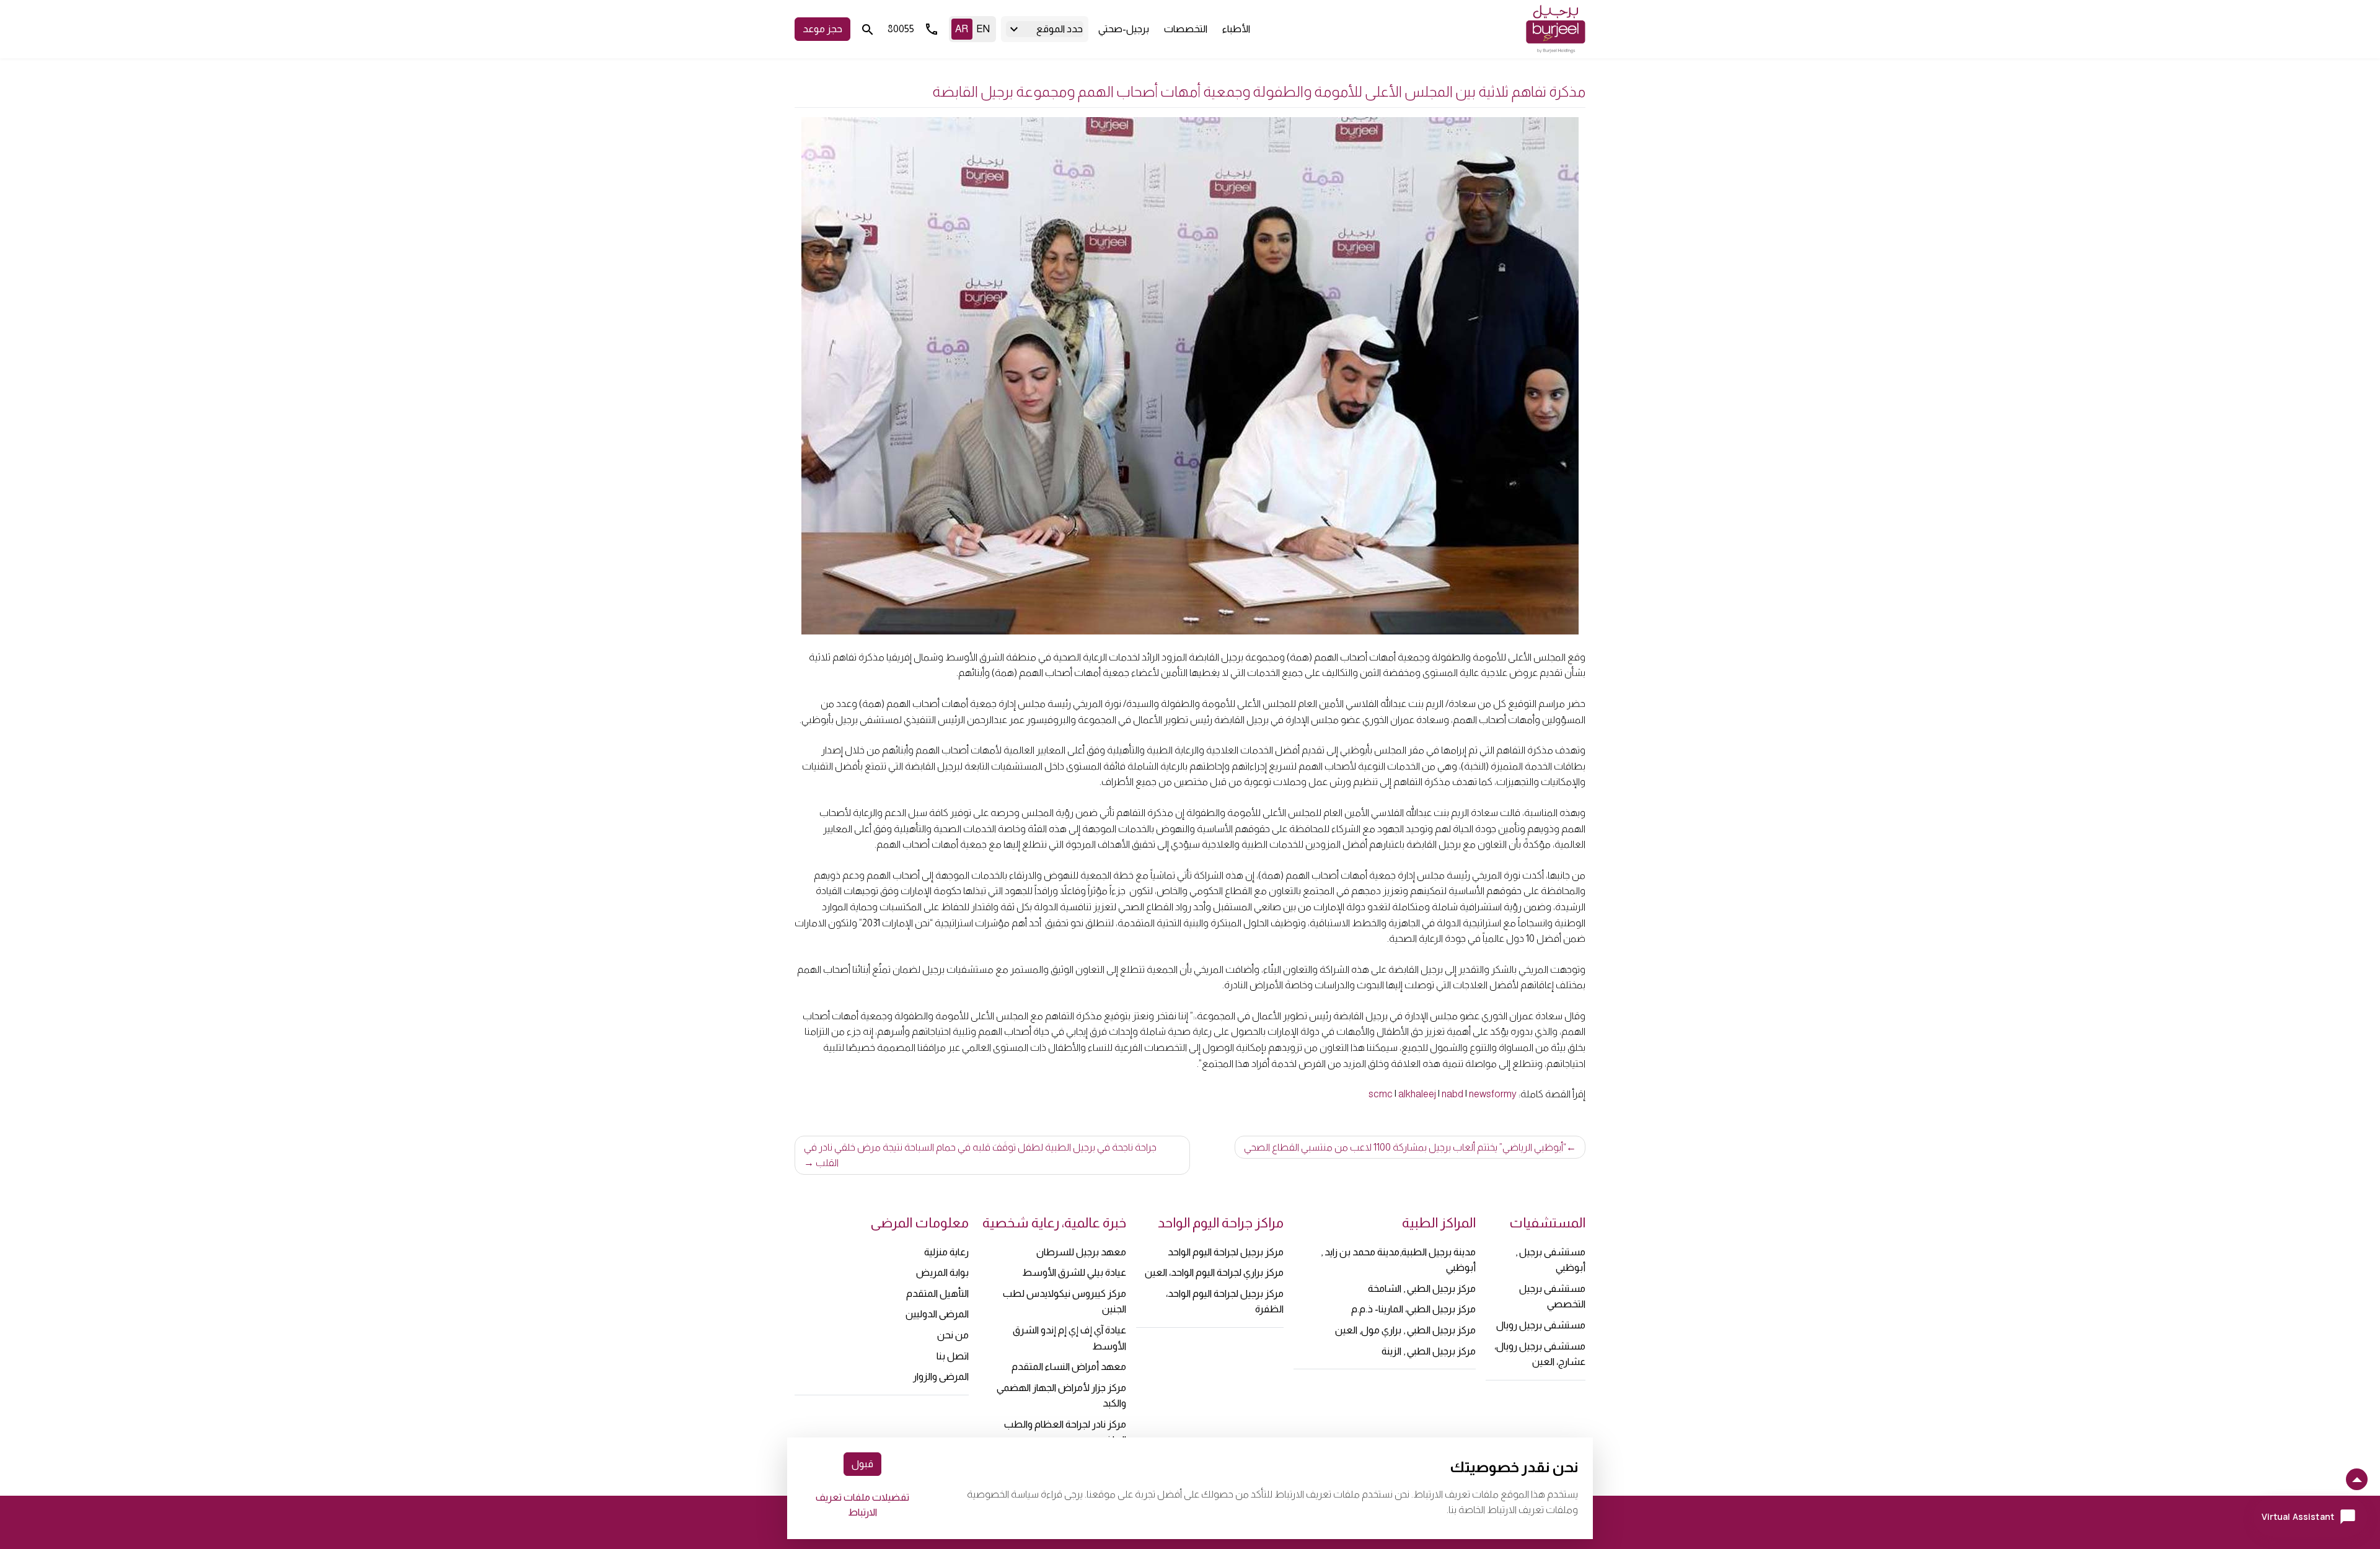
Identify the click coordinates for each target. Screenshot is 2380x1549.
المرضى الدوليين (937, 1314)
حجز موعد (822, 29)
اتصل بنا (953, 1356)
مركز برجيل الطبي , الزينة (1429, 1351)
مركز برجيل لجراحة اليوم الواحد (1226, 1252)
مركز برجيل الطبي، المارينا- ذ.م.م (1413, 1309)
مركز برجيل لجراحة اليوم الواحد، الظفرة (1225, 1301)
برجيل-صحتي (1124, 29)
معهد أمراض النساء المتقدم (1069, 1367)
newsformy (1493, 1094)
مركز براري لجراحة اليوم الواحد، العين (1214, 1272)
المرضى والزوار (941, 1376)
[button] (1045, 29)
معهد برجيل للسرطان (1081, 1252)
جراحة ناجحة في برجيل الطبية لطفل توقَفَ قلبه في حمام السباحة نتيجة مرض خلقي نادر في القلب (980, 1155)
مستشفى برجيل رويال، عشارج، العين (1540, 1354)
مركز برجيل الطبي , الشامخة (1422, 1288)
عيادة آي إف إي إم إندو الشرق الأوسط (1069, 1338)
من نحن (953, 1335)
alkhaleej (1417, 1094)
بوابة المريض (942, 1272)
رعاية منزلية (946, 1252)
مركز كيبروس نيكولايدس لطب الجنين (1064, 1301)
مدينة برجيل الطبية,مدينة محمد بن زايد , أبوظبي (1398, 1260)
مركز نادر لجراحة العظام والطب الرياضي (1065, 1432)
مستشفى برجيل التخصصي (1552, 1297)
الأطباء (1236, 29)
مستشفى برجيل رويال (1541, 1325)
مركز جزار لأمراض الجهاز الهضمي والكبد (1061, 1396)
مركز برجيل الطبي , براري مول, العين (1405, 1330)
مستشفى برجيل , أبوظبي (1550, 1260)
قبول (862, 1464)
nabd (1452, 1094)
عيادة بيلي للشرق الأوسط (1074, 1272)
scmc (1381, 1094)
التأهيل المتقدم (937, 1293)
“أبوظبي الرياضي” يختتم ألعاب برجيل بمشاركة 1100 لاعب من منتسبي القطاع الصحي (1405, 1147)
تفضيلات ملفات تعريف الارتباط (862, 1505)
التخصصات (1186, 29)
